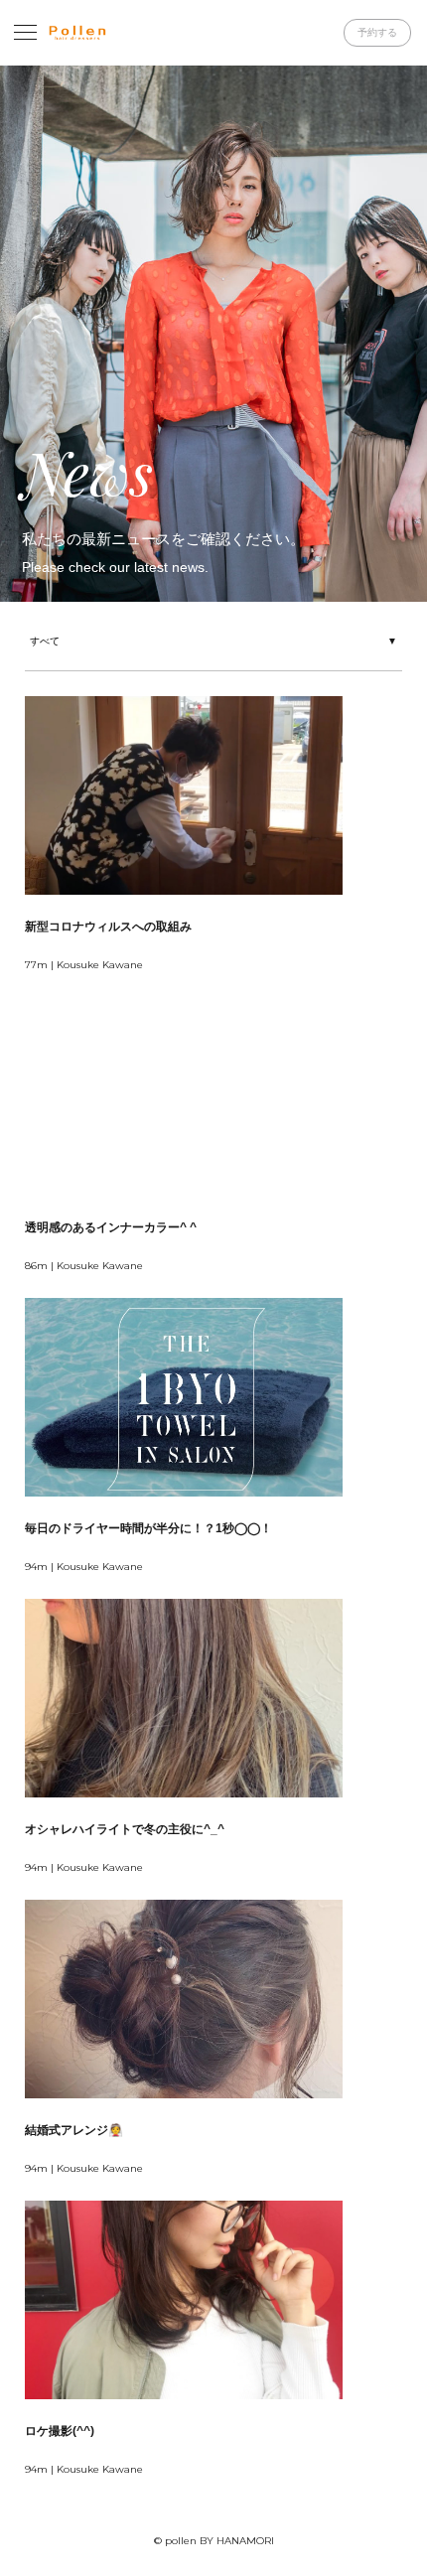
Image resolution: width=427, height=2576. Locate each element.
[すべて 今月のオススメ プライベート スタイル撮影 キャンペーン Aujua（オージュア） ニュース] (213, 639)
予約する (377, 32)
